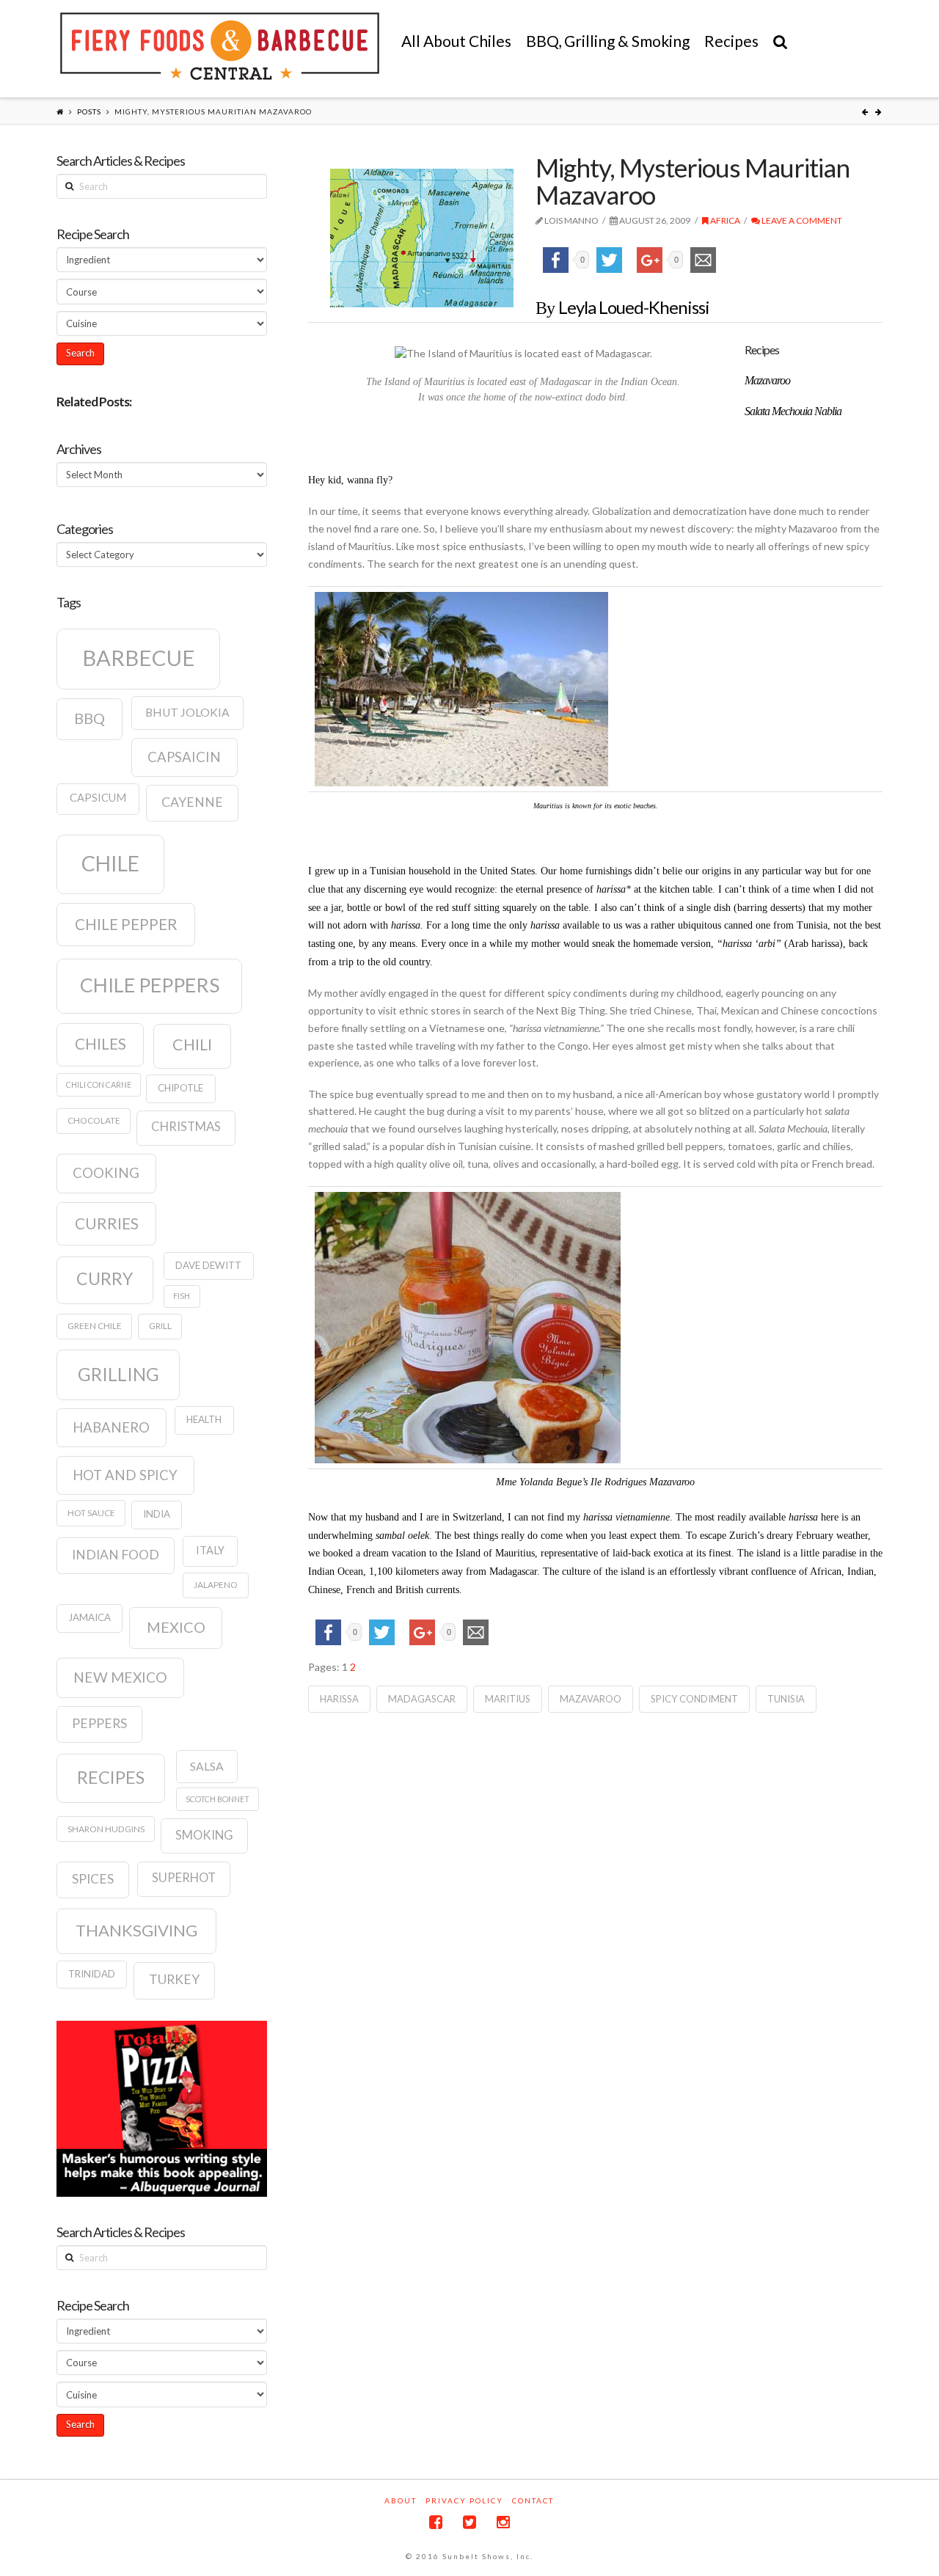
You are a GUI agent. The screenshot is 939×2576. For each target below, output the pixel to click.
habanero (111, 1427)
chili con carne (99, 1084)
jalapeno (216, 1585)
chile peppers (150, 985)
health (204, 1419)
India (157, 1514)
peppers (99, 1723)
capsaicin (184, 757)
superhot (184, 1878)
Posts (89, 111)
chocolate (94, 1120)
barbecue (139, 658)
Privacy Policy (464, 2500)
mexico (176, 1627)
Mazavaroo (591, 1699)
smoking (204, 1835)
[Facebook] (436, 2522)
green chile (95, 1326)
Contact (533, 2500)
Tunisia (786, 1699)
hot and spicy (125, 1475)
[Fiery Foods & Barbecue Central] (220, 46)
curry (105, 1278)
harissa (339, 1699)
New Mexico (120, 1677)
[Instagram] (503, 2522)
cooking (106, 1173)
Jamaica (89, 1617)
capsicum (98, 798)
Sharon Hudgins (106, 1829)
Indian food (116, 1555)
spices (93, 1879)
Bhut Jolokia (187, 712)
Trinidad (92, 1974)
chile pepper (126, 924)
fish (182, 1296)
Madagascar (422, 1699)
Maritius (508, 1699)
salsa (207, 1766)
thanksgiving (136, 1930)
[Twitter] (469, 2522)
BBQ (89, 718)
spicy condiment (694, 1699)
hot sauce (91, 1513)
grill (160, 1326)
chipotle (180, 1088)
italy (210, 1550)
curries (107, 1223)
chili (192, 1044)
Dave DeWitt (208, 1265)
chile (110, 863)
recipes (111, 1777)
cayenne (192, 802)
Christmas (186, 1127)
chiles (101, 1044)
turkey (174, 1979)
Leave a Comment (801, 220)
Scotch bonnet (218, 1799)
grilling (118, 1374)
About (401, 2500)
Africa (724, 220)
